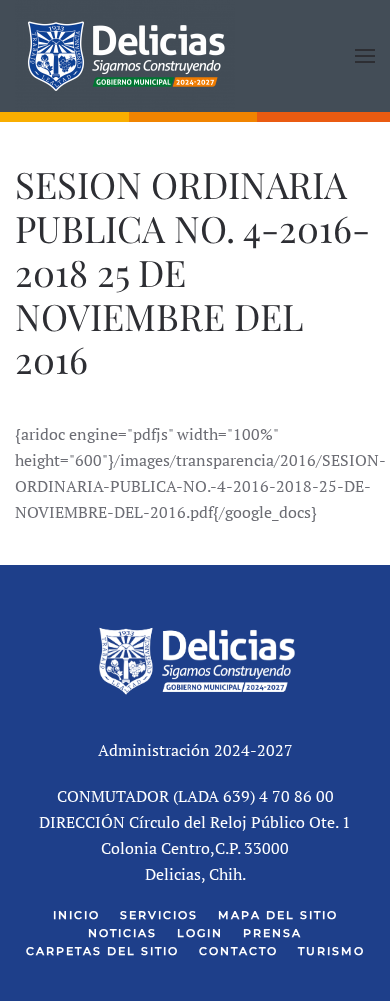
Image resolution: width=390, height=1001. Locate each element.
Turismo (331, 951)
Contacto (238, 951)
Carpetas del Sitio (102, 951)
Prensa (272, 933)
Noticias (122, 933)
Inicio (76, 915)
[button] (365, 56)
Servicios (159, 915)
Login (200, 933)
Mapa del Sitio (278, 915)
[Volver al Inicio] (125, 56)
